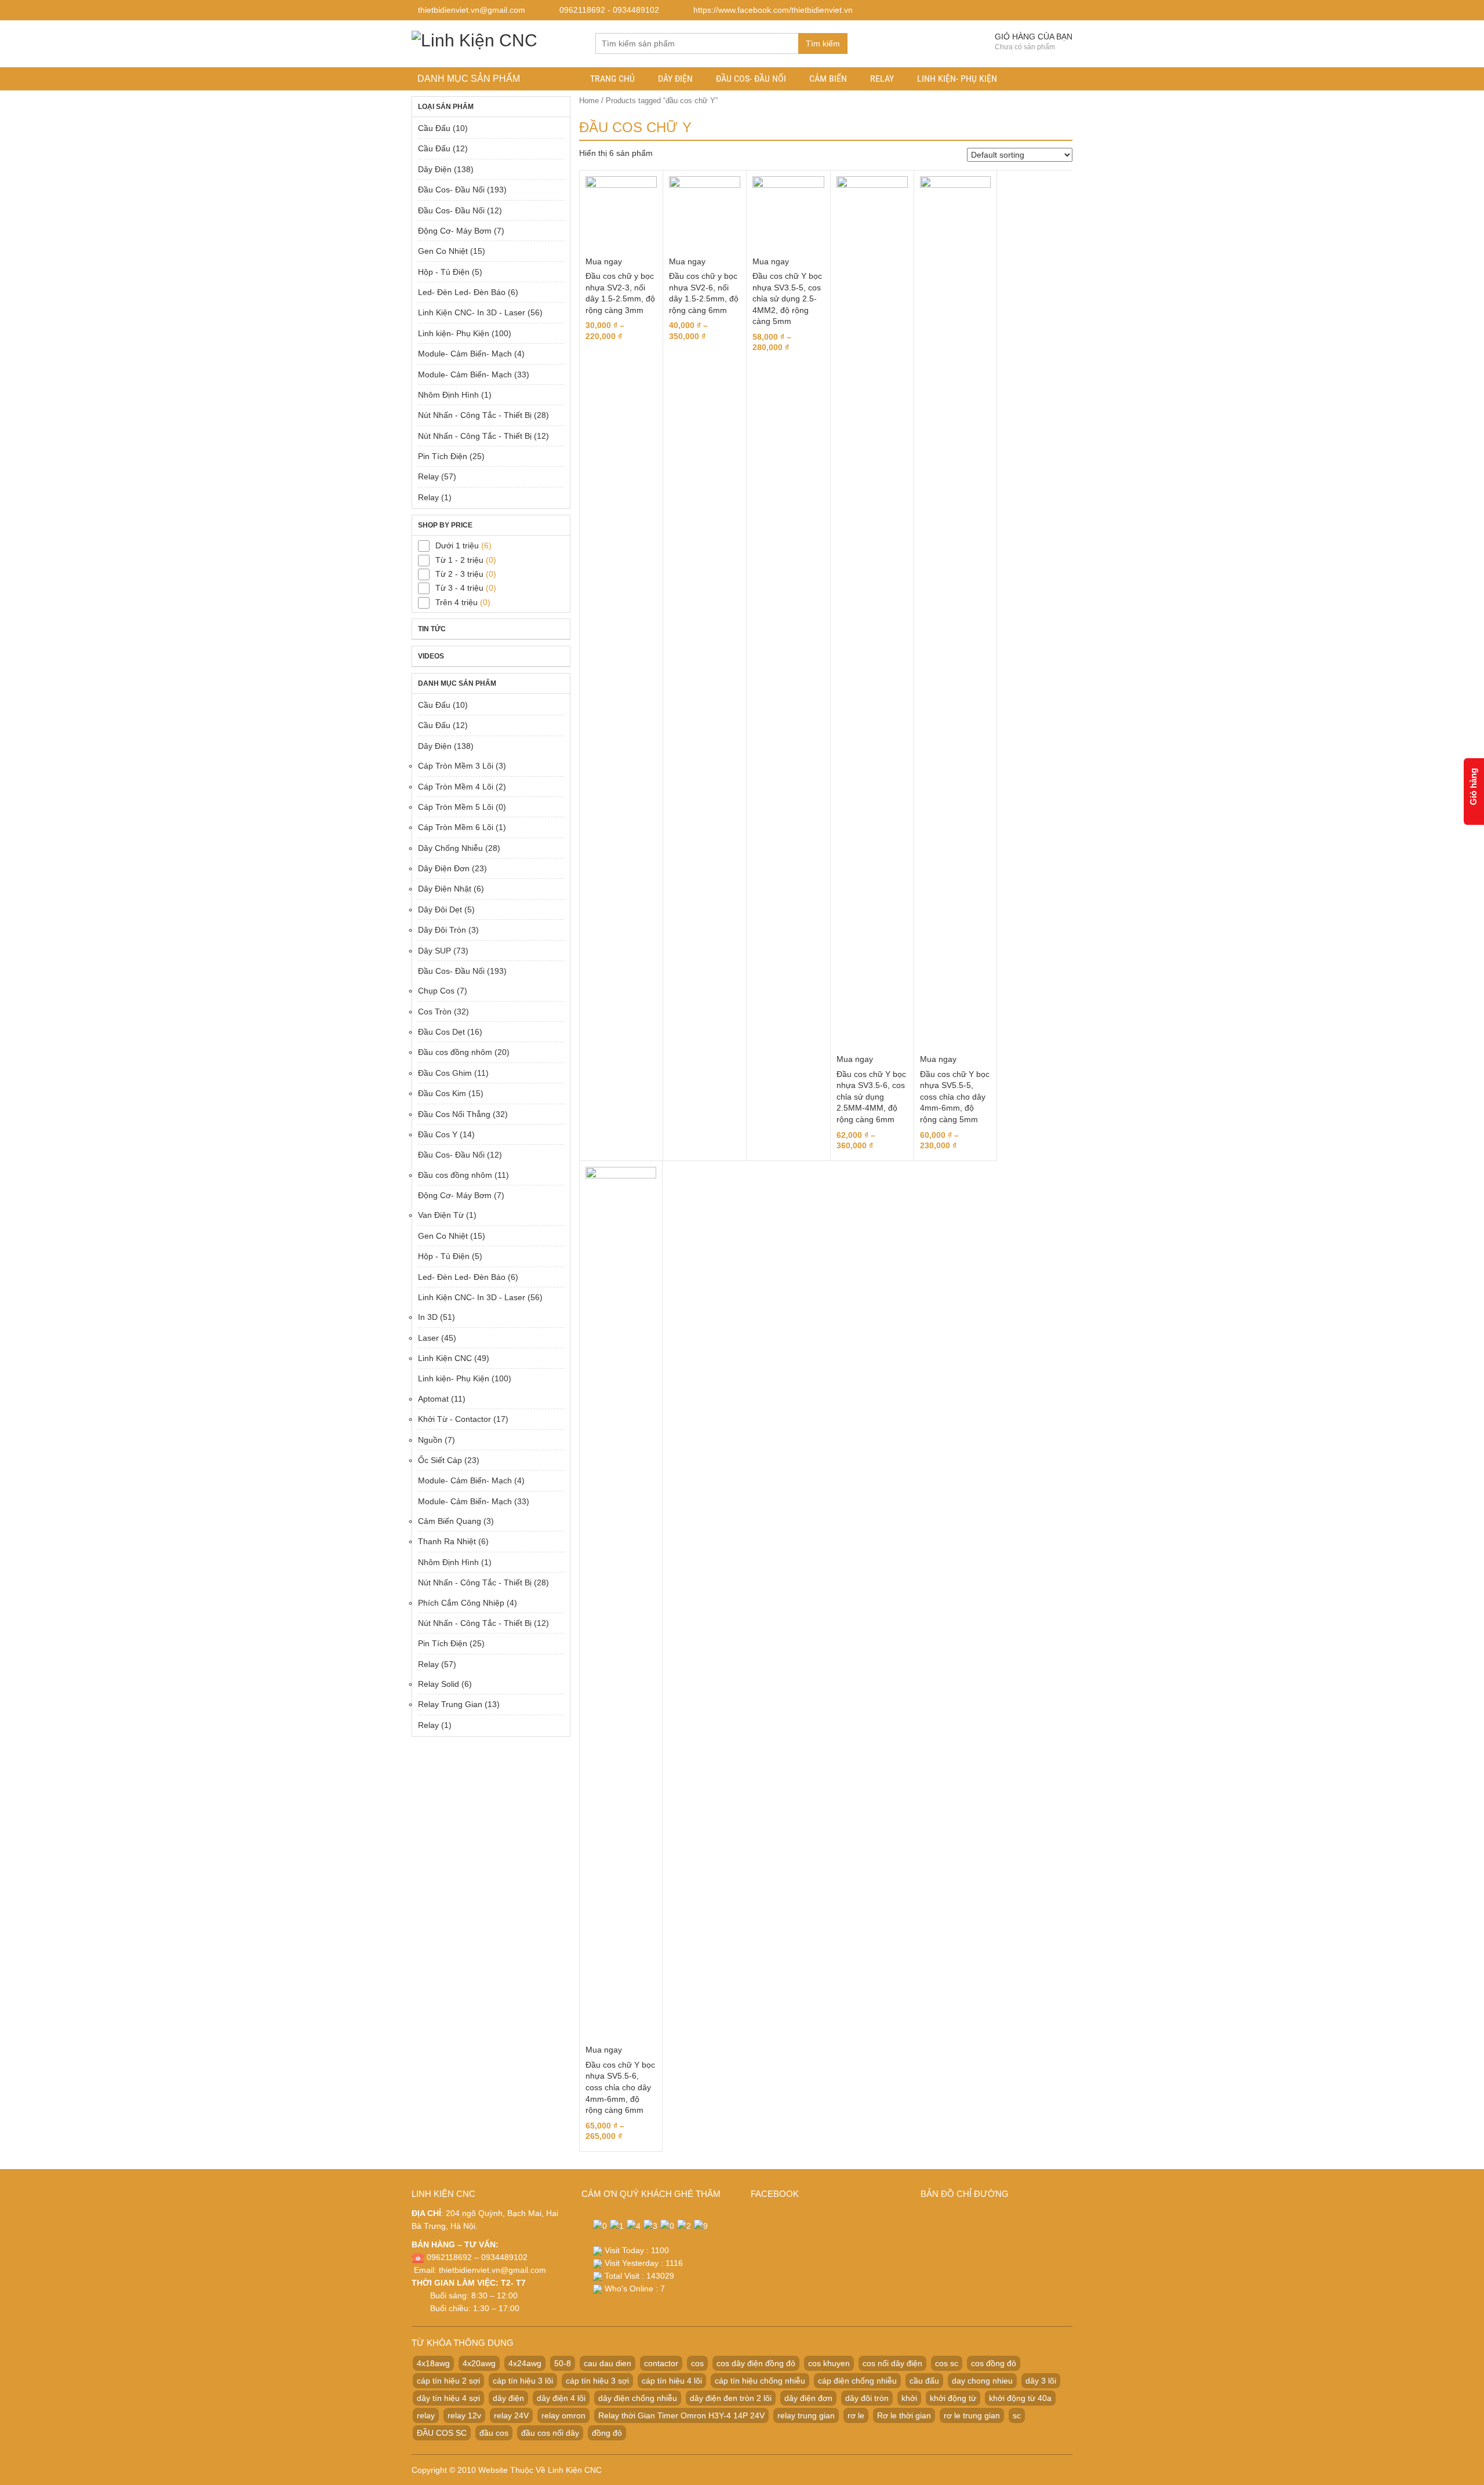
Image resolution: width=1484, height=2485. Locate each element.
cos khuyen (829, 2363)
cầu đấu (924, 2381)
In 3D (428, 1317)
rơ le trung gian (972, 2415)
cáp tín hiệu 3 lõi (523, 2381)
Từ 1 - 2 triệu (459, 560)
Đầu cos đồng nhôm (455, 1052)
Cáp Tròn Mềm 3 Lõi (456, 766)
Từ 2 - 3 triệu (459, 574)
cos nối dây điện (892, 2363)
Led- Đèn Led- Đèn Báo (462, 292)
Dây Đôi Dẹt (440, 909)
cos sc (947, 2363)
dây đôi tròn (867, 2398)
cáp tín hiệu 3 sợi (597, 2381)
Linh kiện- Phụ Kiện (957, 79)
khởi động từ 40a (1020, 2398)
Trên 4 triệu (457, 602)
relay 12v (464, 2415)
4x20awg (479, 2363)
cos (697, 2363)
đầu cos (494, 2433)
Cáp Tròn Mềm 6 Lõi (456, 827)
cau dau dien (608, 2363)
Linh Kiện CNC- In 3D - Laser (472, 312)
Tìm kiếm (823, 43)
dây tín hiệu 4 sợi (448, 2398)
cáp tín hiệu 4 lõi (672, 2381)
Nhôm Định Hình (448, 395)
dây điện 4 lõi (561, 2398)
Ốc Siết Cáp (440, 1460)
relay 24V (511, 2415)
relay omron (563, 2415)
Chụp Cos (436, 991)
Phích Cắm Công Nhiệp (461, 1603)
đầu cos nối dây (550, 2433)
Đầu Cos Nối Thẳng (454, 1114)
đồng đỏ (607, 2433)
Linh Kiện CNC (445, 1358)
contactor (661, 2363)
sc (1017, 2415)
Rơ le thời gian (904, 2415)
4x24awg (525, 2363)
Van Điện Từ (441, 1215)
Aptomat (433, 1399)
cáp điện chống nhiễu (857, 2381)
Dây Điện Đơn (444, 868)
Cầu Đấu (434, 128)
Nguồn (430, 1440)
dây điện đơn (808, 2398)
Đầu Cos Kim (442, 1093)
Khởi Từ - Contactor (454, 1419)
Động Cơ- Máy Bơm (455, 231)
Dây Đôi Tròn (442, 930)
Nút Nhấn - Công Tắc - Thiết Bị (475, 415)
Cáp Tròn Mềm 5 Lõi (456, 807)
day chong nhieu (982, 2381)
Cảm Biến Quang (450, 1521)
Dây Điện (675, 79)
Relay (882, 79)
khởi (909, 2398)
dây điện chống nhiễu (638, 2398)
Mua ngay (604, 261)
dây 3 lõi (1041, 2381)
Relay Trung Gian (450, 1704)
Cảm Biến (828, 79)
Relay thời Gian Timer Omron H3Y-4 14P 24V (681, 2415)
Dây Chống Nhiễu (450, 848)
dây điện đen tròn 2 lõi (731, 2398)
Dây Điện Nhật (445, 889)
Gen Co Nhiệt (443, 251)
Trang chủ (612, 79)
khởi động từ (953, 2398)
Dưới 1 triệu (457, 545)
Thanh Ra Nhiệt (447, 1541)
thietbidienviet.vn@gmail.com (492, 2270)
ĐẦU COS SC (442, 2433)
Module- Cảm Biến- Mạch (465, 354)
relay (426, 2415)
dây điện (508, 2398)
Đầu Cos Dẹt (441, 1032)
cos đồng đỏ (994, 2363)
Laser (428, 1338)
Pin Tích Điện (443, 456)
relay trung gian (806, 2415)
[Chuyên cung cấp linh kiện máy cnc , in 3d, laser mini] (474, 39)
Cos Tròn (435, 1012)
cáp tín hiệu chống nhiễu (760, 2381)
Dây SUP (434, 951)
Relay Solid (439, 1684)
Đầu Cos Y (438, 1134)
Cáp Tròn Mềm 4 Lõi (456, 787)
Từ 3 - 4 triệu (459, 588)
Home (589, 101)
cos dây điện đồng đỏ (756, 2363)
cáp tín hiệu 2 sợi (448, 2381)
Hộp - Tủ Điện (444, 272)
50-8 (563, 2363)
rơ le (856, 2415)
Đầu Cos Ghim (445, 1073)
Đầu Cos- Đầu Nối (751, 79)
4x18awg (433, 2363)
